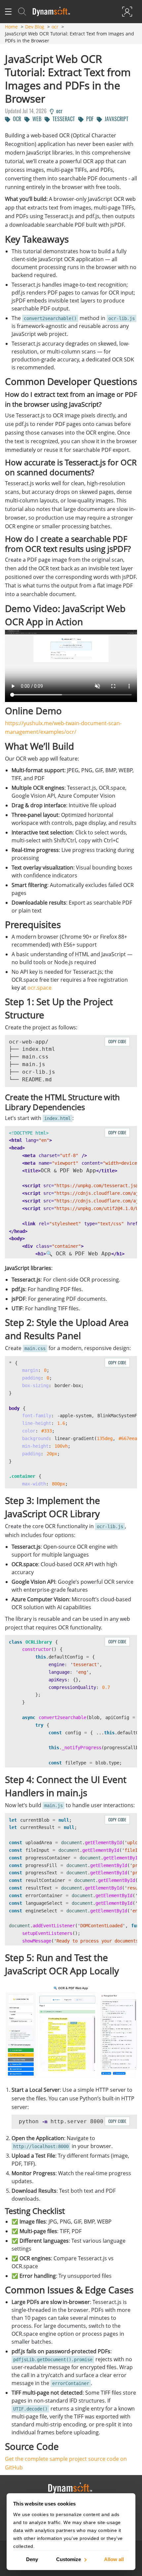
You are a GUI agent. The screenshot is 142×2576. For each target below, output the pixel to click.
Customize (69, 2559)
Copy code (117, 1041)
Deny (32, 2559)
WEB (35, 119)
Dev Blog (35, 27)
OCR (16, 119)
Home (11, 27)
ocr (55, 27)
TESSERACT (62, 119)
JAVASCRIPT (115, 119)
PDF (89, 119)
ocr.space (39, 988)
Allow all (114, 2559)
